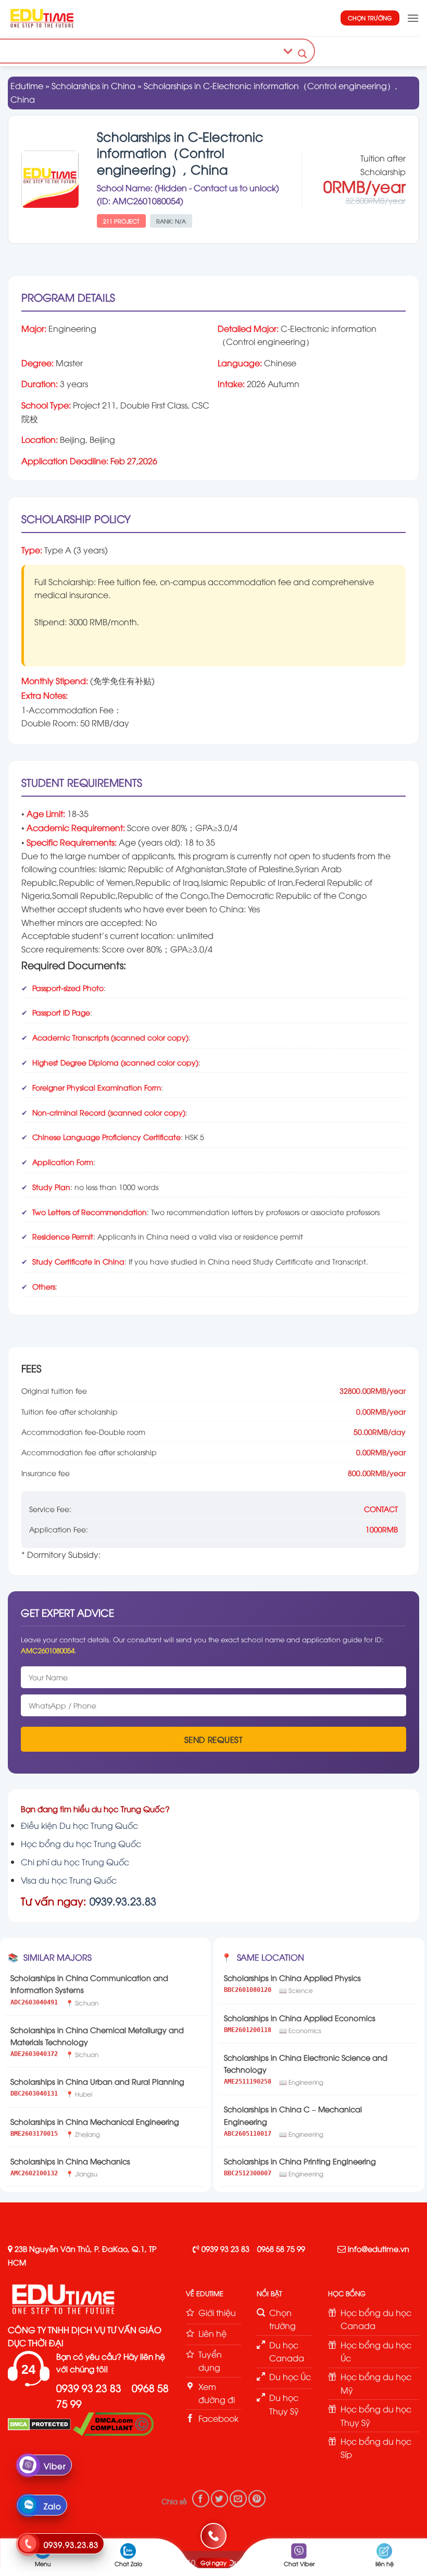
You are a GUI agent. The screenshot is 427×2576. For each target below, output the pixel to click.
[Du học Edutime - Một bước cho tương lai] (41, 18)
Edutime (27, 85)
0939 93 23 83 (225, 2249)
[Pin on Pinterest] (257, 2499)
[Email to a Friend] (238, 2499)
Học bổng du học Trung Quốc (81, 1843)
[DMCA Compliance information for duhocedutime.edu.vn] (113, 2423)
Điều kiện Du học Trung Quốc (79, 1825)
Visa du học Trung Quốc (69, 1880)
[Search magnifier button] (303, 54)
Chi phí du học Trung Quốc (75, 1862)
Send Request (214, 1739)
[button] (413, 18)
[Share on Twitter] (219, 2499)
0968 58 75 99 (281, 2249)
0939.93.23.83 (123, 1900)
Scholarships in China (93, 85)
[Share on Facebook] (201, 2499)
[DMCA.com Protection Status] (39, 2423)
